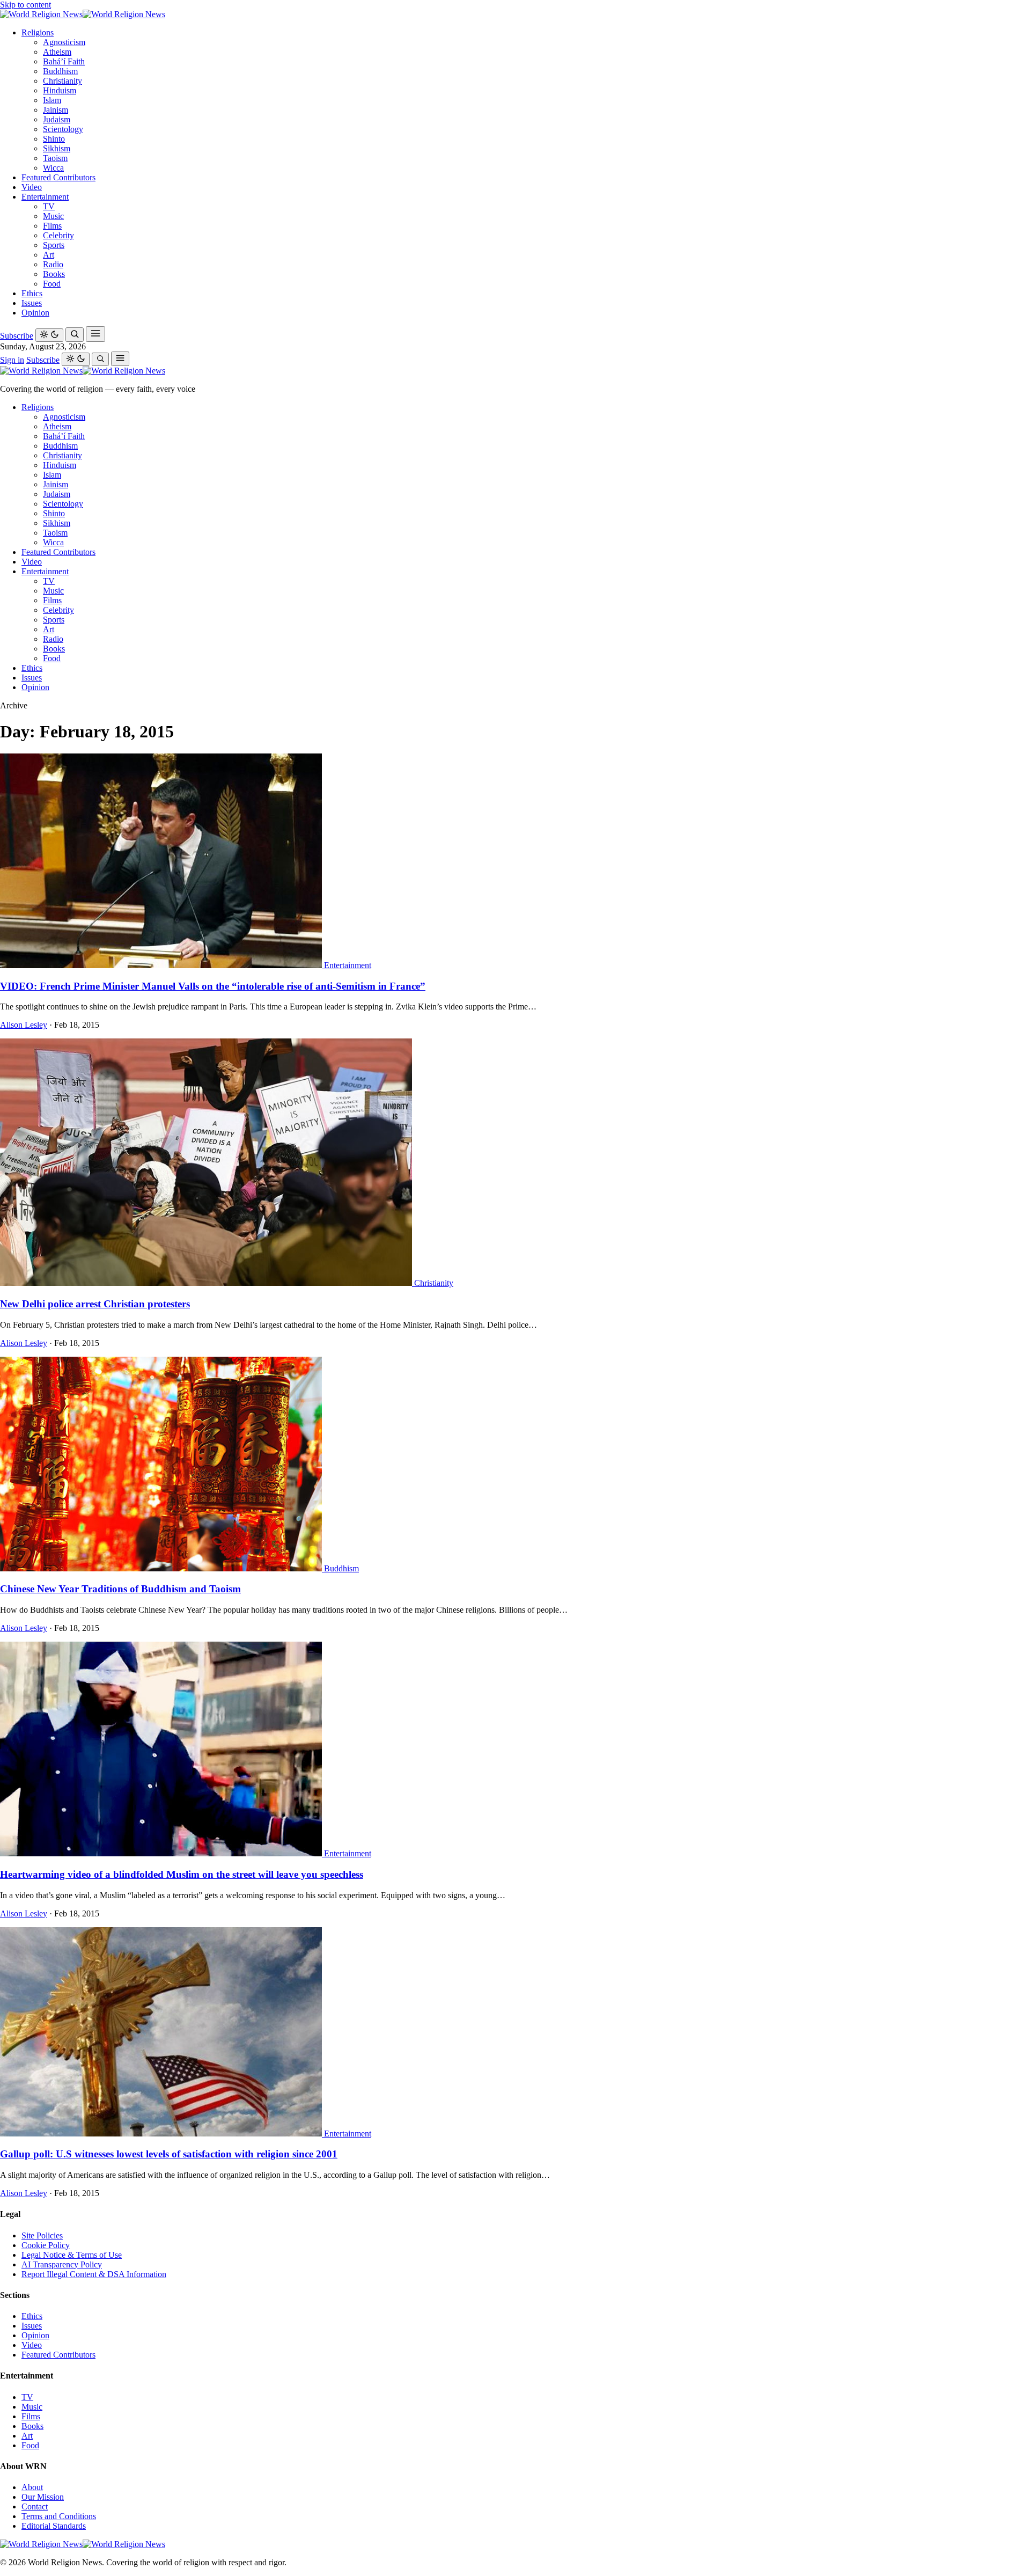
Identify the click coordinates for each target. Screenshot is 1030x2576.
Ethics (32, 293)
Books (54, 274)
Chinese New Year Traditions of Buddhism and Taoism (120, 1589)
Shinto (54, 139)
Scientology (63, 129)
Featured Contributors (58, 177)
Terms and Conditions (59, 2516)
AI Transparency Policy (62, 2264)
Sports (54, 245)
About (32, 2487)
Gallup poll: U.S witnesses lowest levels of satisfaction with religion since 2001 (169, 2154)
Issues (32, 303)
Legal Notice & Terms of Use (72, 2255)
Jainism (56, 110)
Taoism (55, 158)
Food (52, 284)
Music (53, 216)
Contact (35, 2507)
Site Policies (42, 2235)
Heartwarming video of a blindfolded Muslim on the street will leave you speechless (182, 1874)
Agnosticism (64, 42)
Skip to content (25, 5)
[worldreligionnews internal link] (83, 14)
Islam (52, 100)
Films (52, 226)
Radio (53, 264)
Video (32, 187)
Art (49, 255)
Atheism (57, 52)
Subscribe (17, 336)
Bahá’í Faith (64, 61)
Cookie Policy (46, 2245)
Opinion (35, 313)
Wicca (53, 168)
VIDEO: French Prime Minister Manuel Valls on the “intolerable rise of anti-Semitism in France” (213, 986)
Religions (38, 32)
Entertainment (45, 197)
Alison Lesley (24, 1025)
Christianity (62, 81)
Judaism (57, 119)
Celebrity (58, 235)
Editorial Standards (54, 2526)
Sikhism (57, 148)
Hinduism (60, 90)
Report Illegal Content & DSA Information (94, 2274)
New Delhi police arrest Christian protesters (95, 1304)
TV (49, 206)
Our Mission (43, 2497)
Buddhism (60, 71)
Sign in (12, 360)
